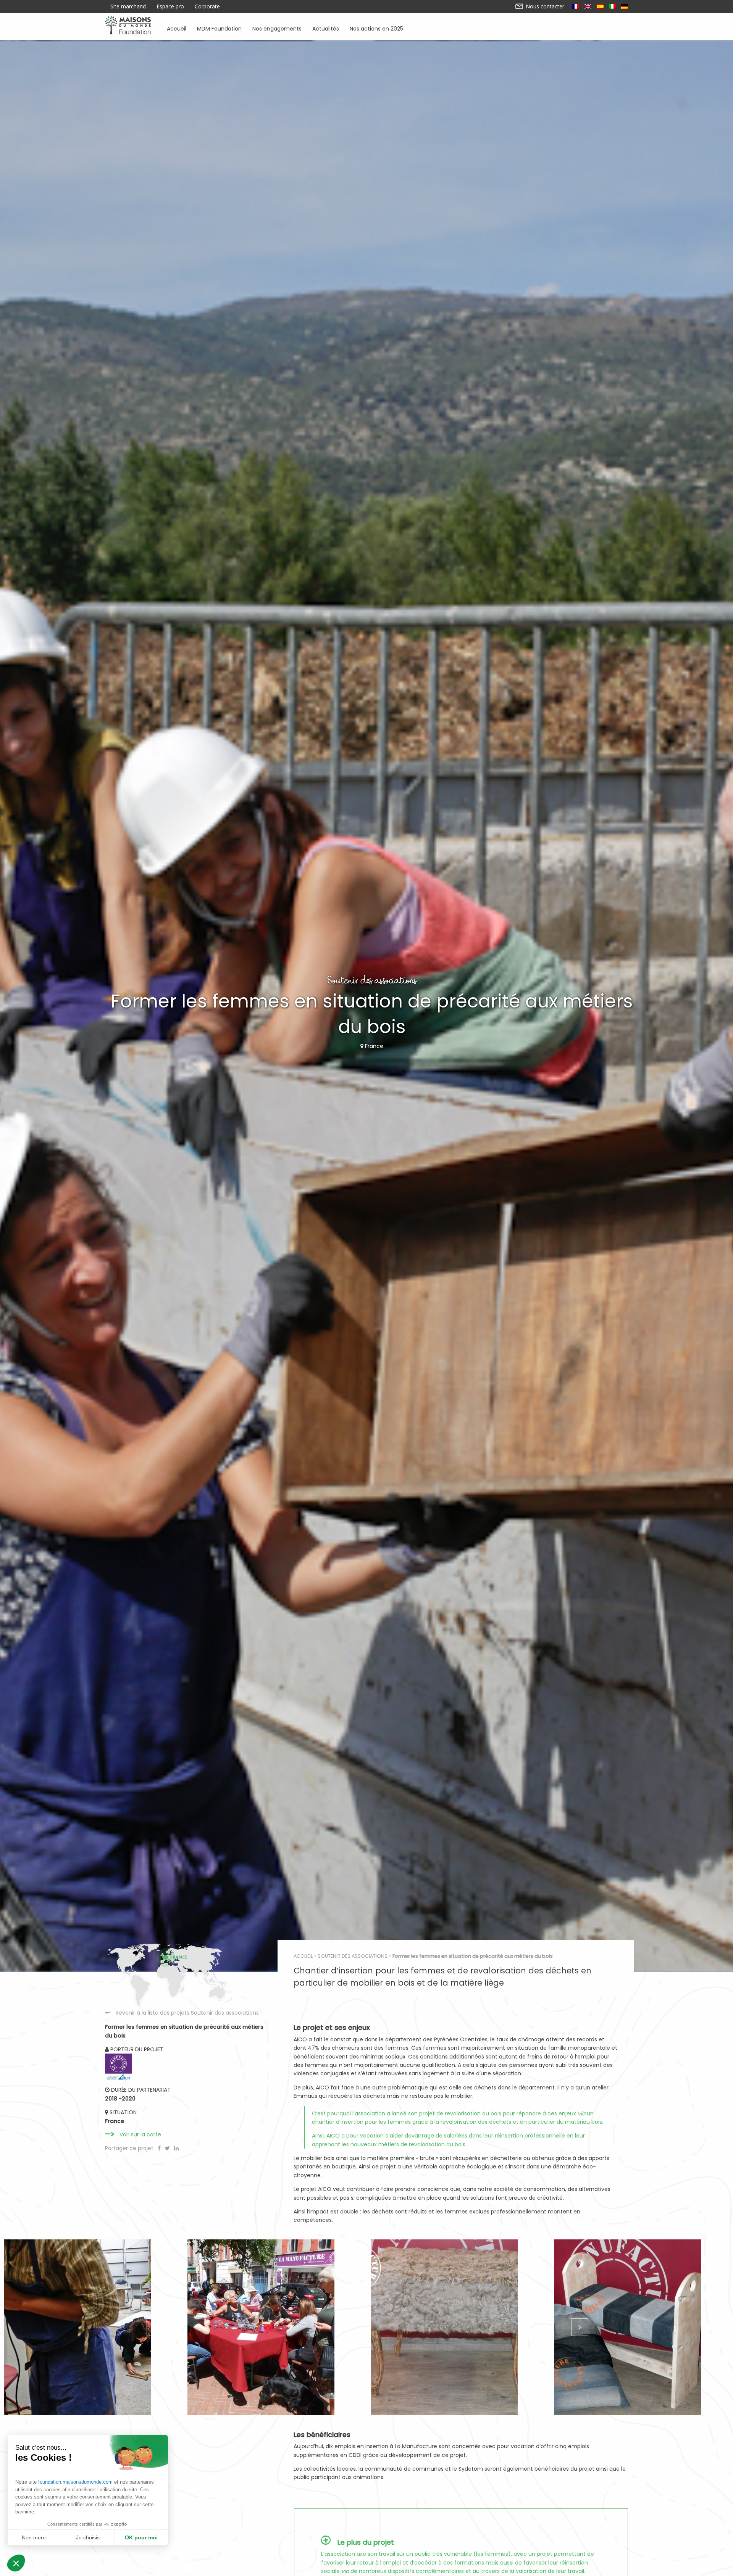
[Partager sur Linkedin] (176, 2148)
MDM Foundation (219, 28)
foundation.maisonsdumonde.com (75, 2482)
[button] (16, 2563)
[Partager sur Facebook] (160, 2148)
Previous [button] (154, 2327)
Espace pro (170, 6)
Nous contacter (544, 6)
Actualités (326, 28)
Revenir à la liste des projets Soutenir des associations (187, 2013)
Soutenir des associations (353, 1956)
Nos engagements (277, 28)
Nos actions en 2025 (376, 28)
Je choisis (88, 2537)
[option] (92, 2327)
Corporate (207, 6)
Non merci (34, 2537)
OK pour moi (141, 2537)
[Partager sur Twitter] (168, 2148)
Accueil (177, 28)
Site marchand (128, 6)
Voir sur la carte (140, 2134)
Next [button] (579, 2327)
